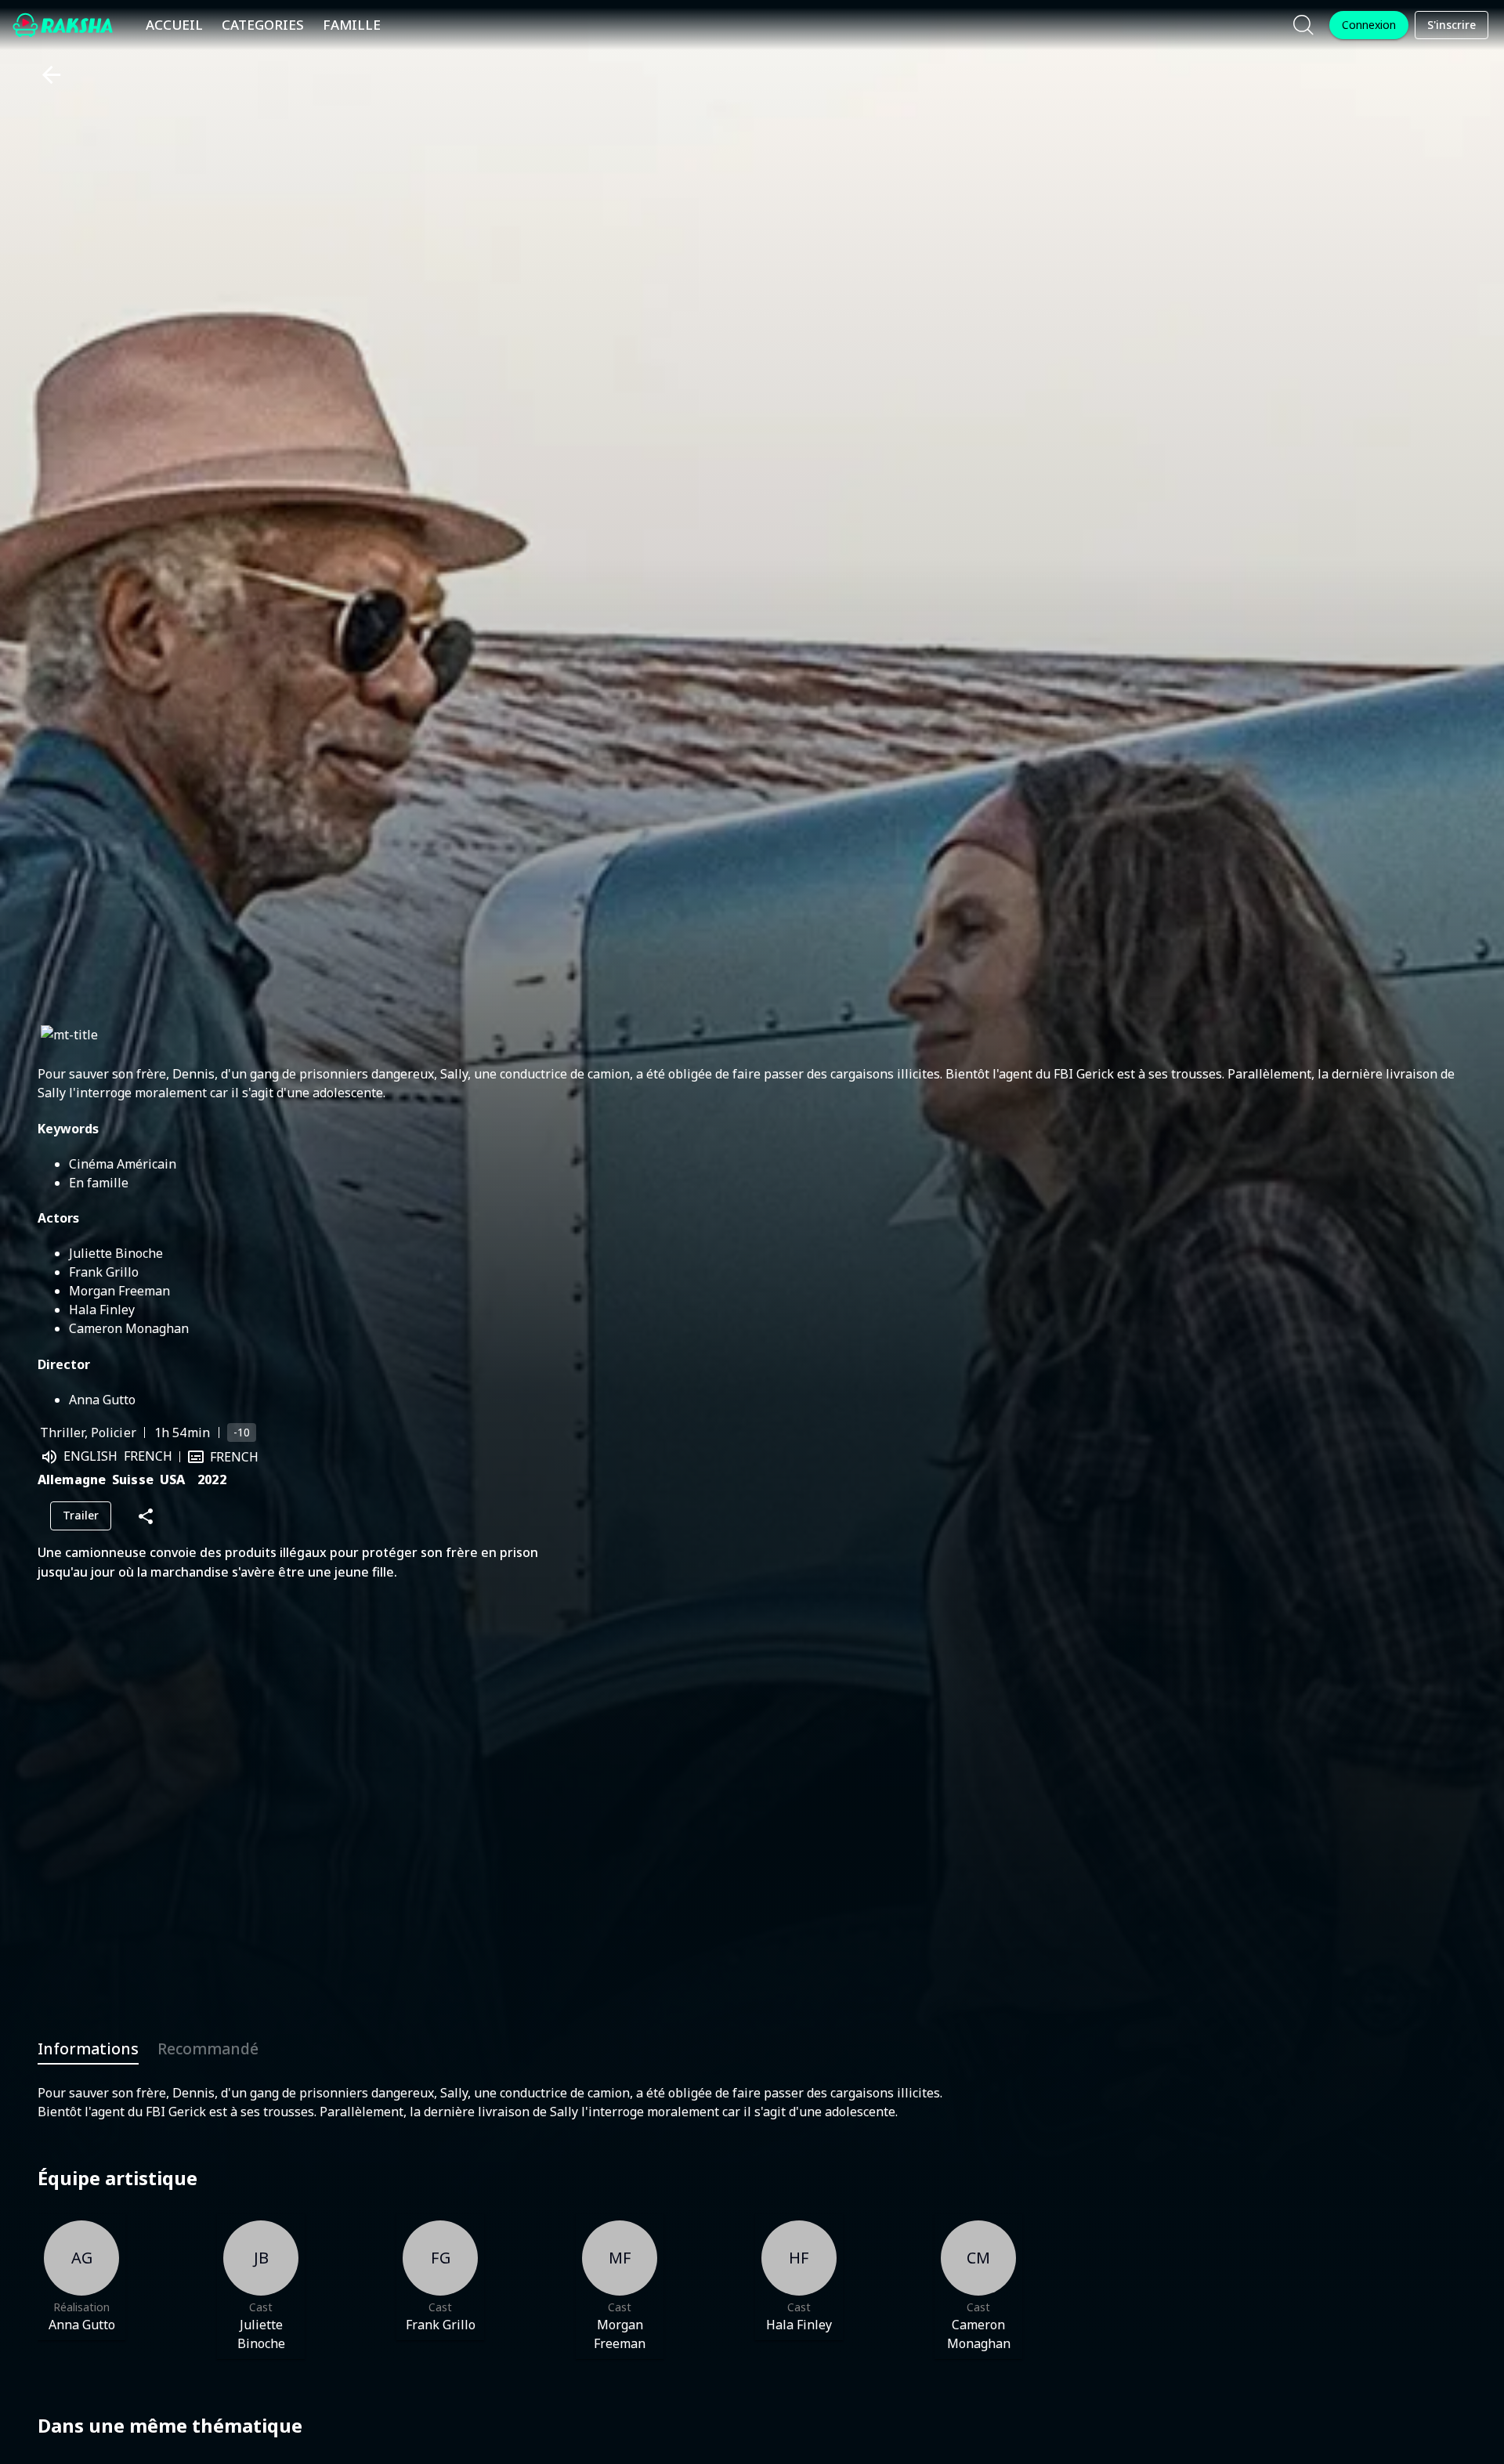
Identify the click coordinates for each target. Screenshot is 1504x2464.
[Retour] (45, 75)
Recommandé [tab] (208, 2049)
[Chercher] (1303, 25)
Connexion (1369, 25)
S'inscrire (1452, 25)
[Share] (146, 1516)
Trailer (81, 1515)
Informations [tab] (88, 2049)
